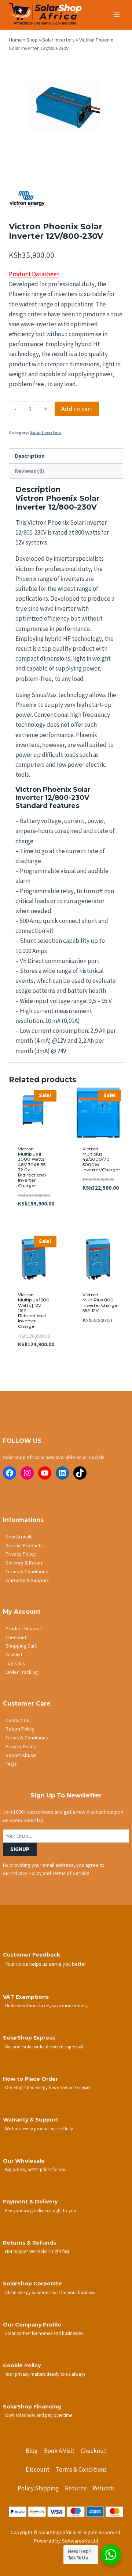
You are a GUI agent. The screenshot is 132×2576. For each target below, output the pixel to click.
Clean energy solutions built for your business (50, 2292)
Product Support (24, 1628)
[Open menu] (116, 15)
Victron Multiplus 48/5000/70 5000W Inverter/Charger (101, 1159)
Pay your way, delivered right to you (41, 2210)
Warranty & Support (27, 1580)
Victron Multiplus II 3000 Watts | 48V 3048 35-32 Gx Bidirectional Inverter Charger (33, 1167)
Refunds (104, 2488)
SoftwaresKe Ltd (80, 2541)
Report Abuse (21, 1755)
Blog (32, 2451)
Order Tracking (22, 1672)
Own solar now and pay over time (39, 2415)
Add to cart (77, 409)
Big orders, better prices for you (36, 2169)
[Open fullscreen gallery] (116, 165)
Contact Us (17, 1720)
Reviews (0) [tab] (29, 471)
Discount (38, 2469)
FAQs (11, 1764)
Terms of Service (71, 1873)
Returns (76, 2488)
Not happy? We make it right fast (37, 2251)
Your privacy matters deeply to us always (45, 2374)
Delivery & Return (25, 1563)
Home (15, 40)
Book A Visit (59, 2451)
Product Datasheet (34, 274)
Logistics (15, 1663)
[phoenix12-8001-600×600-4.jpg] (66, 115)
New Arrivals (19, 1537)
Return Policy (20, 1729)
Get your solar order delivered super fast (44, 2047)
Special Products (24, 1545)
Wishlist (14, 1655)
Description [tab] (30, 456)
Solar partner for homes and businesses (44, 2333)
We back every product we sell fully (39, 2128)
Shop (32, 40)
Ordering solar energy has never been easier (48, 2087)
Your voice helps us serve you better (46, 1964)
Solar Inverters (58, 40)
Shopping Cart (21, 1646)
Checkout (16, 1637)
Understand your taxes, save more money (46, 2005)
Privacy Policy (21, 1554)
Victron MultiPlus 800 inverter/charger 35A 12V (101, 1303)
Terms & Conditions (27, 1571)
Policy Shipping (38, 2488)
